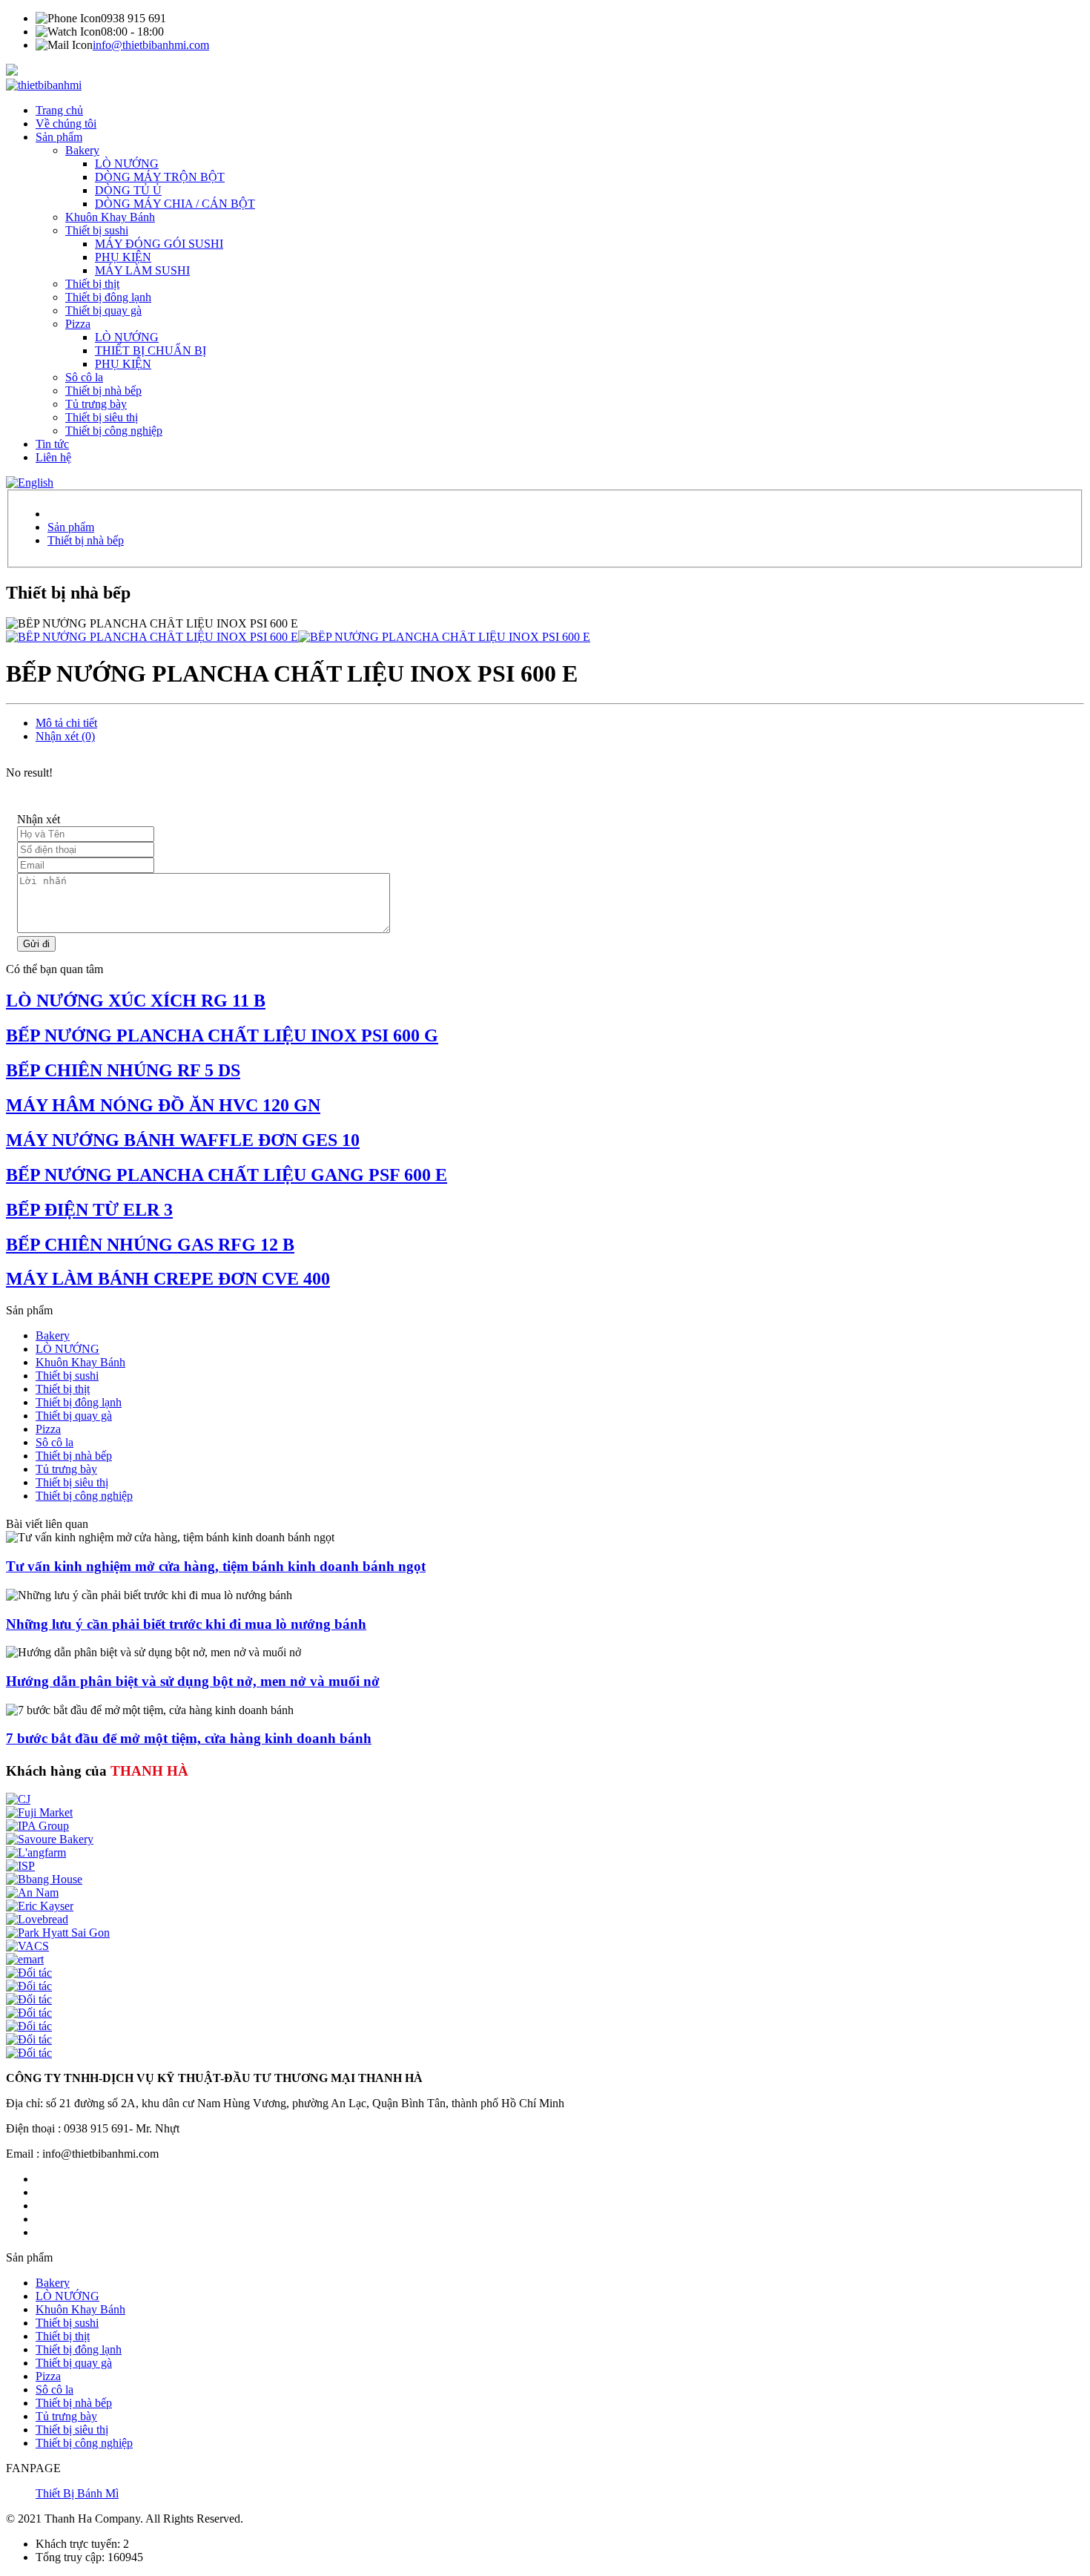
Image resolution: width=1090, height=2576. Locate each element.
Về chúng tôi (66, 123)
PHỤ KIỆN (123, 257)
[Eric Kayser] (40, 1906)
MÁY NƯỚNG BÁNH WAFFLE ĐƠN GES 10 (183, 1140)
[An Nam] (32, 1893)
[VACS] (27, 1946)
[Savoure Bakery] (50, 1839)
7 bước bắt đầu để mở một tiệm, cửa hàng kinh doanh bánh (189, 1738)
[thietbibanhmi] (44, 85)
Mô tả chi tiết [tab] (66, 723)
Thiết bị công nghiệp (114, 431)
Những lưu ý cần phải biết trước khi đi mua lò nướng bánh (186, 1624)
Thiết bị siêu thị (102, 417)
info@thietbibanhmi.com (151, 45)
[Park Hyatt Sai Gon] (58, 1933)
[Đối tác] (29, 1973)
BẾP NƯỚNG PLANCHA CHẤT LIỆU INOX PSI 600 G (222, 1035)
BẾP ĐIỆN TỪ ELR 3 (89, 1210)
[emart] (25, 1959)
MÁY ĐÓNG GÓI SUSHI (159, 244)
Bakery (82, 150)
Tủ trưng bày (96, 404)
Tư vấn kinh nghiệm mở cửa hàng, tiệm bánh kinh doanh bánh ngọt (216, 1566)
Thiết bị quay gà (103, 310)
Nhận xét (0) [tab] (65, 736)
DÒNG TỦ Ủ (128, 190)
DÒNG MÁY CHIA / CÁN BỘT (175, 204)
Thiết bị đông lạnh (108, 297)
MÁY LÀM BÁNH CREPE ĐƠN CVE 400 (168, 1279)
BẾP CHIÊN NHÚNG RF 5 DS (123, 1070)
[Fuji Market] (39, 1812)
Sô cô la (84, 377)
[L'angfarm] (36, 1852)
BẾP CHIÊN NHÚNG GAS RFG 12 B (150, 1245)
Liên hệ (53, 457)
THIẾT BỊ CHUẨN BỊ (151, 350)
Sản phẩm (59, 137)
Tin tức (52, 444)
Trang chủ (59, 110)
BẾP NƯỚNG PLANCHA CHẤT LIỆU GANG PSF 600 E (227, 1175)
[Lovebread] (37, 1919)
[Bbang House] (44, 1879)
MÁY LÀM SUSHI (142, 270)
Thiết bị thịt (92, 284)
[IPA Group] (37, 1826)
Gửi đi (36, 944)
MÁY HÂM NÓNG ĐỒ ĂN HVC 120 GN (163, 1105)
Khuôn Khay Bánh (110, 217)
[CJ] (18, 1799)
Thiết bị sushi (97, 230)
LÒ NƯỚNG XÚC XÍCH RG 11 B (136, 1001)
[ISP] (20, 1866)
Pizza (78, 324)
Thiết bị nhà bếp (103, 391)
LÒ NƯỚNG (127, 164)
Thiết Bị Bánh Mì (77, 2493)
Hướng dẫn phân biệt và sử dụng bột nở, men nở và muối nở (193, 1681)
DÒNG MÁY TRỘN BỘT (160, 177)
